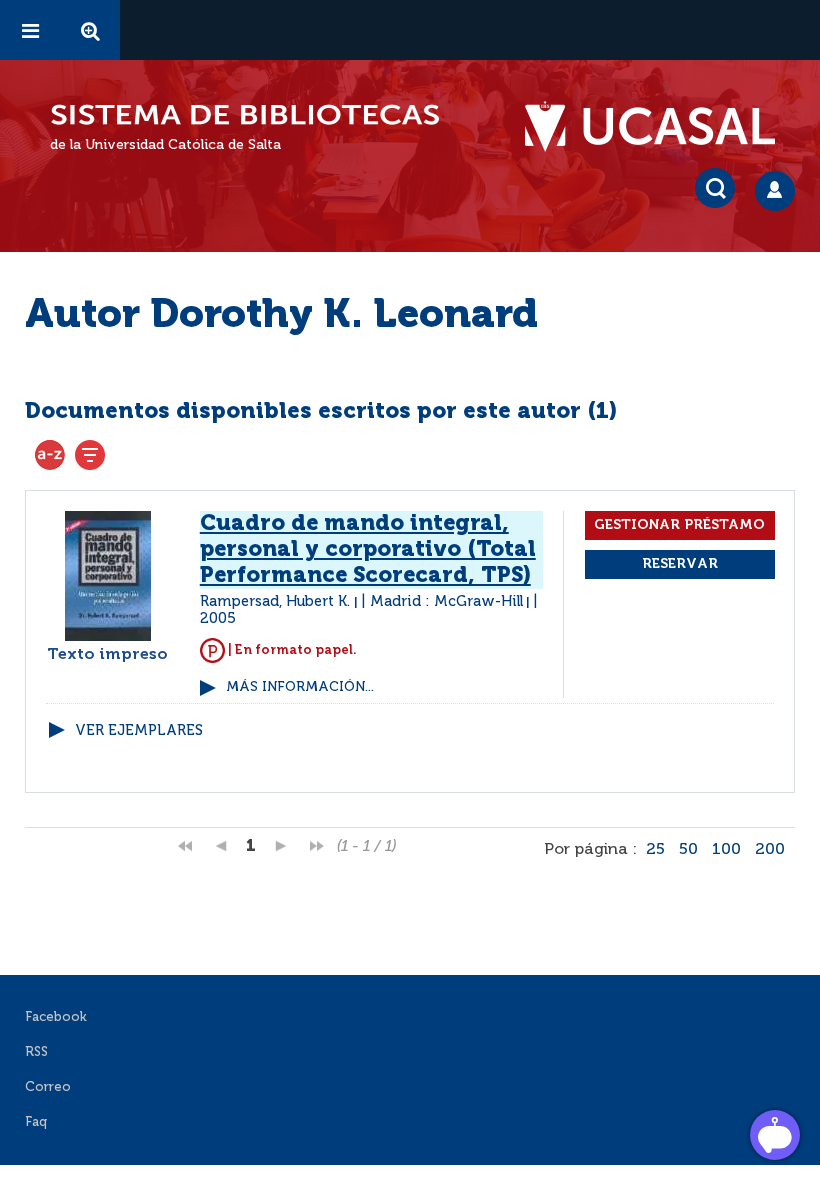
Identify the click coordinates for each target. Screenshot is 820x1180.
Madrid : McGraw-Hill (446, 602)
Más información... (300, 687)
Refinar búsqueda (90, 455)
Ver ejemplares (139, 731)
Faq (36, 1122)
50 (688, 850)
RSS (36, 1052)
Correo (48, 1087)
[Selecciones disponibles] (50, 455)
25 (655, 850)
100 (726, 850)
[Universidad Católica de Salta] (660, 127)
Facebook (56, 1017)
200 (770, 850)
